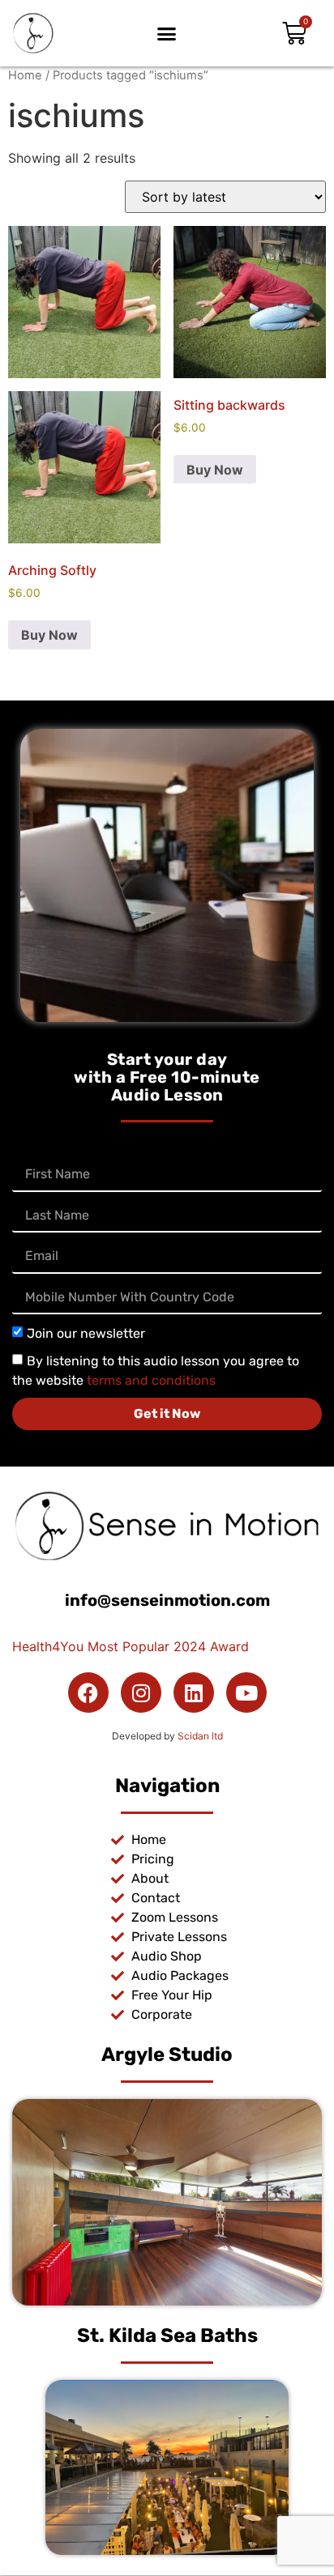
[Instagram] (141, 1692)
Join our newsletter (86, 1333)
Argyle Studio (167, 2054)
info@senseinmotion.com (167, 1600)
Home (25, 75)
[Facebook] (88, 1692)
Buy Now (49, 635)
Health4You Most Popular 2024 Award (131, 1646)
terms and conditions (151, 1380)
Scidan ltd (200, 1736)
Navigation (167, 1786)
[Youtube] (246, 1692)
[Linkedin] (194, 1692)
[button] (167, 33)
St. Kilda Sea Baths (167, 2335)
